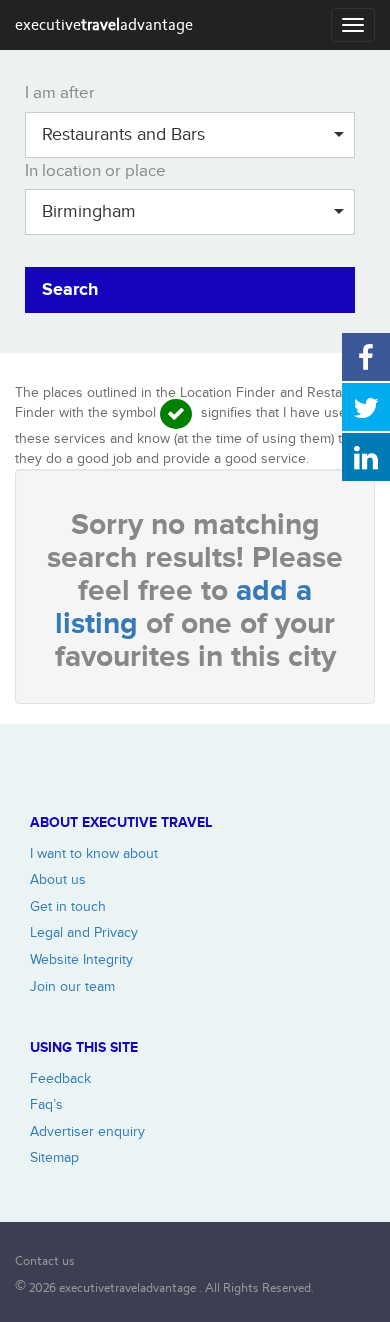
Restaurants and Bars (123, 134)
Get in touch (68, 906)
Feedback (60, 1078)
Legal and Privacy (84, 932)
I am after (60, 93)
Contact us (45, 1260)
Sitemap (54, 1157)
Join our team (72, 986)
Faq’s (46, 1104)
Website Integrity (81, 959)
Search (70, 290)
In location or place (95, 171)
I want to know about (94, 853)
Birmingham (89, 211)
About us (58, 879)
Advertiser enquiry (87, 1131)
